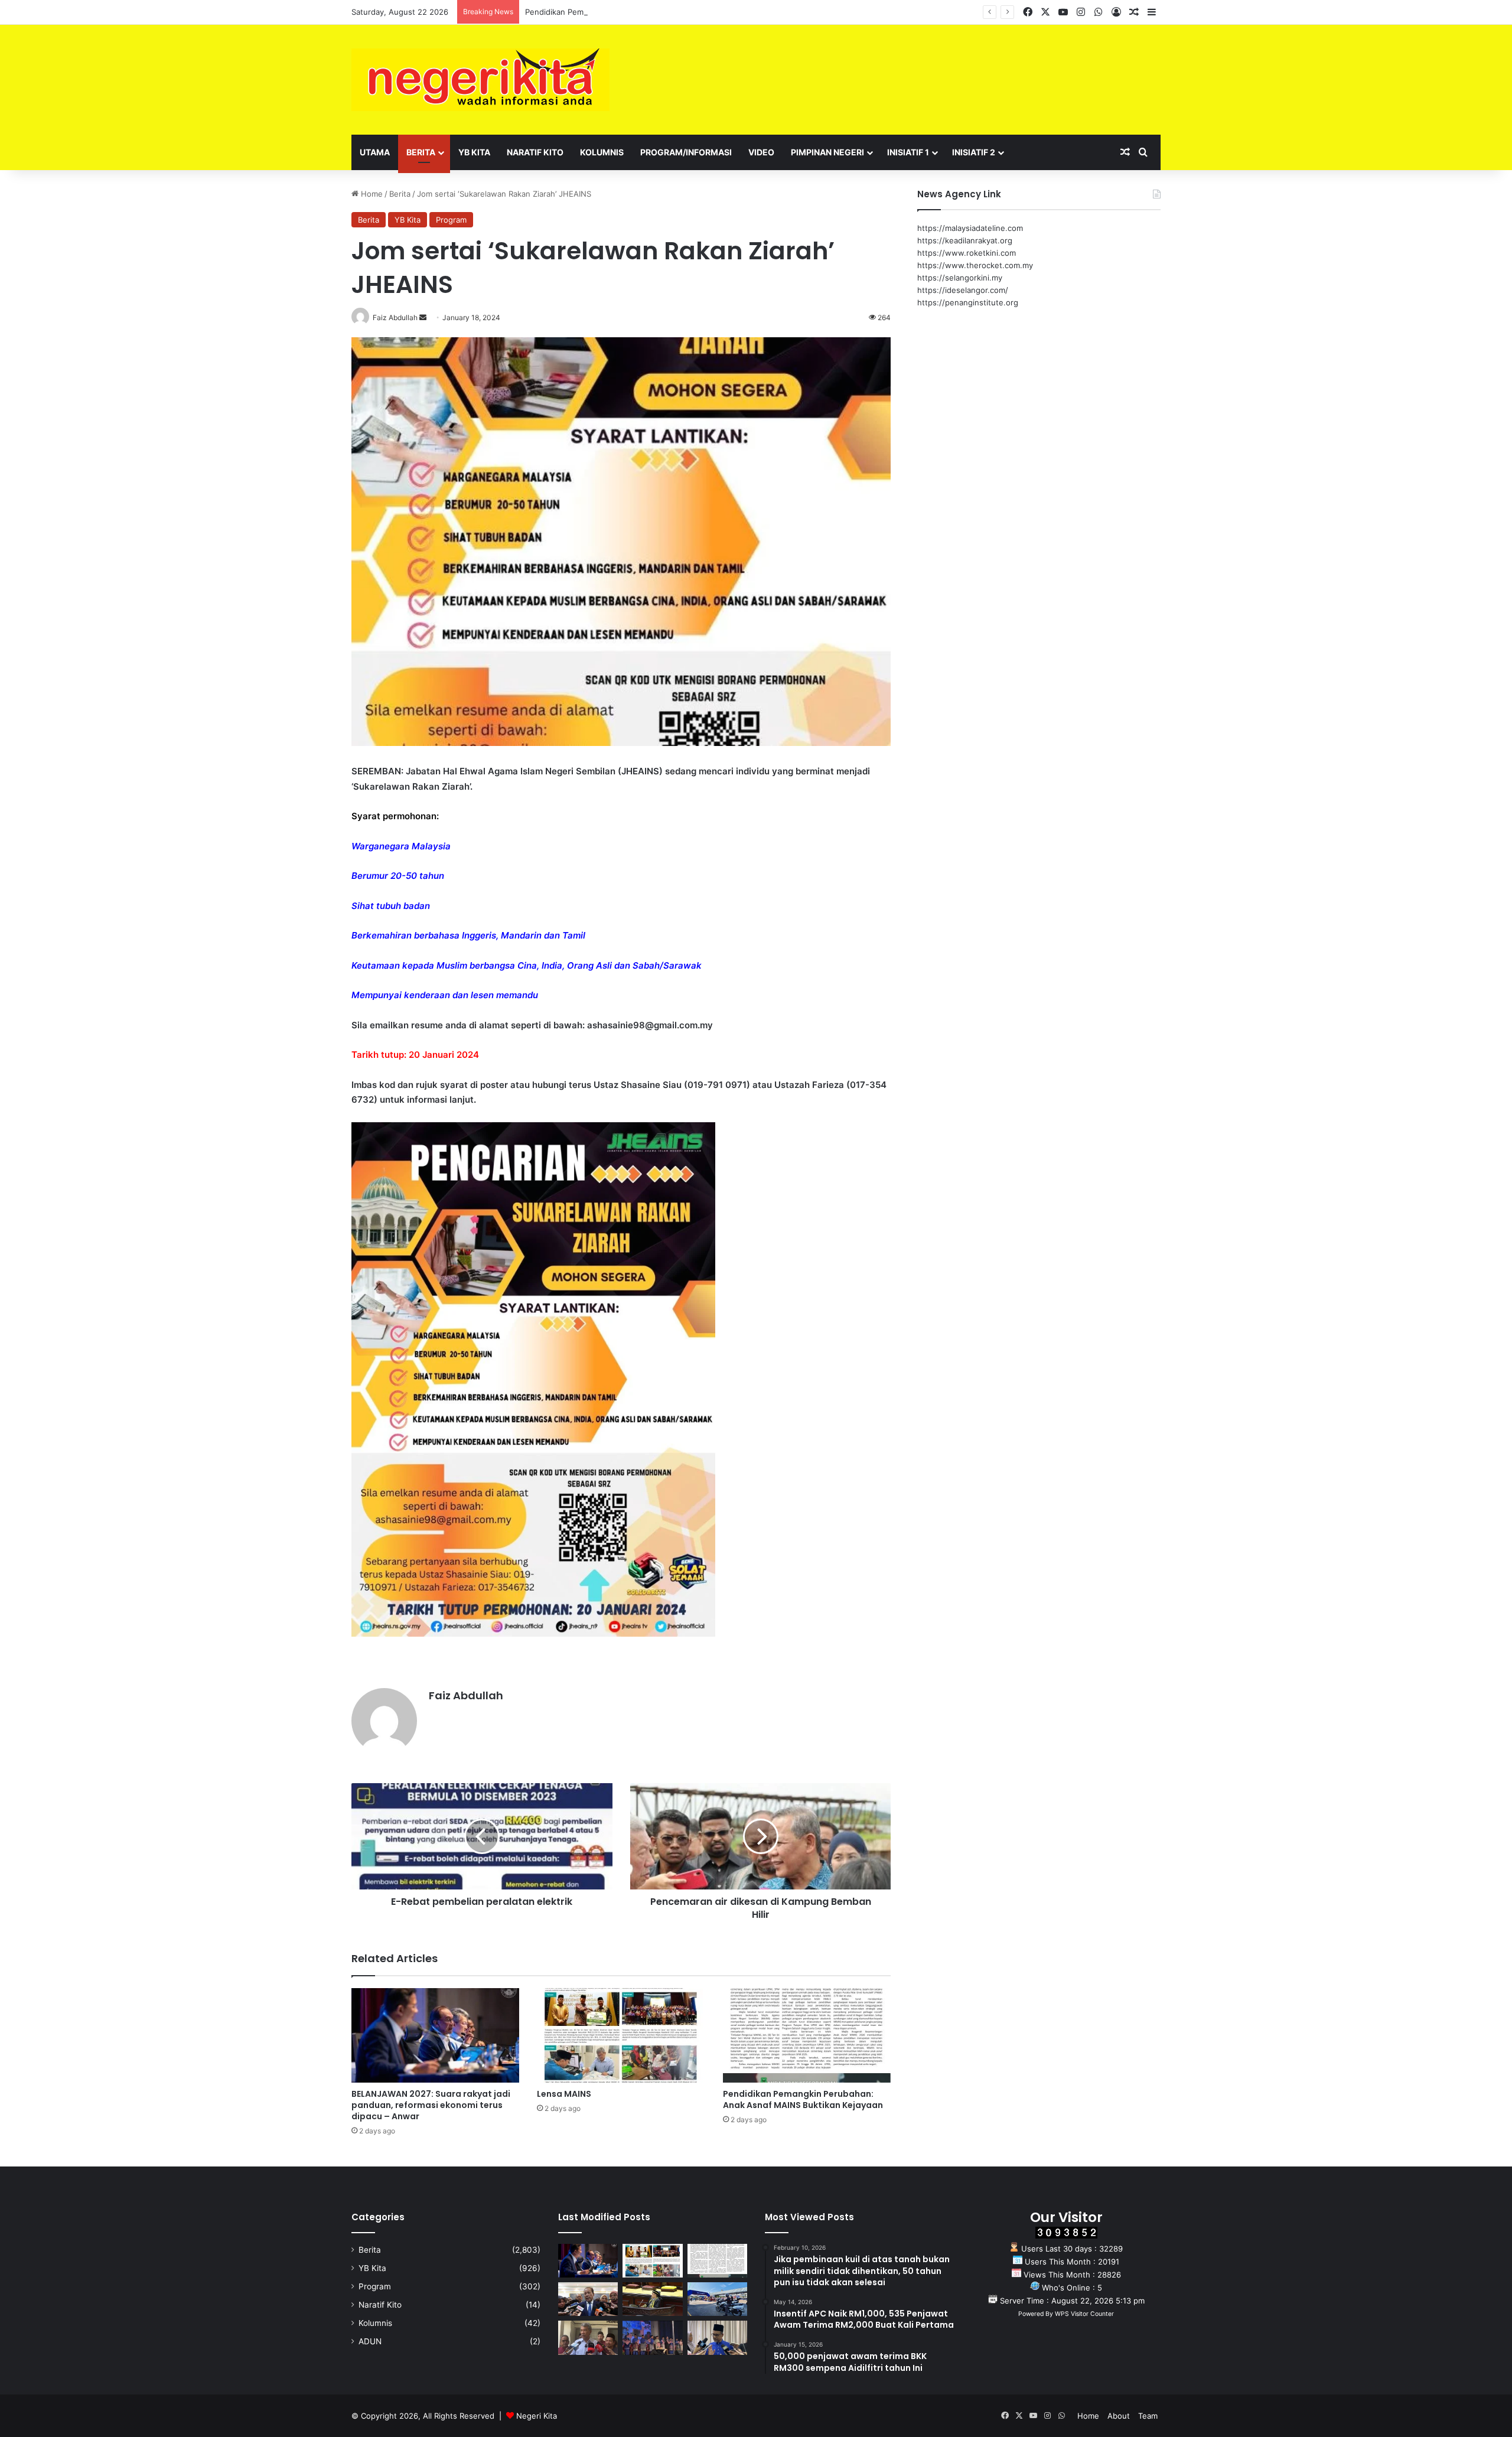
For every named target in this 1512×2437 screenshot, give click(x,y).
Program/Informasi (686, 152)
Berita (421, 152)
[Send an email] (423, 317)
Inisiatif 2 (974, 152)
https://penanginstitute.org (968, 302)
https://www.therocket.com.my (975, 265)
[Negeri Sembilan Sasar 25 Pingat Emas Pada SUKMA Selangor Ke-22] (717, 2337)
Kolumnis (602, 152)
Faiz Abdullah (466, 1695)
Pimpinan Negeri (827, 152)
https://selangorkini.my (960, 278)
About (1119, 2416)
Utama (375, 152)
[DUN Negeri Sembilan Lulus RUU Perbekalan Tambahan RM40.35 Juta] (588, 2299)
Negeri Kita (537, 2416)
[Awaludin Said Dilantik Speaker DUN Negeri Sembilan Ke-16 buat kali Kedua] (652, 2299)
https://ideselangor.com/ (963, 290)
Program (451, 220)
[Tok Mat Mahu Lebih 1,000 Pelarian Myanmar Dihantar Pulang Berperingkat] (588, 2337)
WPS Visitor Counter (1084, 2314)
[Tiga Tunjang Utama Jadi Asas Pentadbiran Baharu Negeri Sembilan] (652, 2337)
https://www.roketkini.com (967, 253)
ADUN (370, 2341)
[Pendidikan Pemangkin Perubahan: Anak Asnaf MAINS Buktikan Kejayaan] (807, 2035)
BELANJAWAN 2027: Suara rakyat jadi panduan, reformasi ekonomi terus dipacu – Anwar (431, 2105)
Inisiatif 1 (908, 152)
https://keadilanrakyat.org (965, 240)
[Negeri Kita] (480, 80)
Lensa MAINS (564, 2094)
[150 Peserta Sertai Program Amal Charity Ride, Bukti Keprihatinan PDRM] (717, 2299)
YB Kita (474, 152)
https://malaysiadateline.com (970, 228)
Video (761, 152)
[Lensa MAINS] (621, 2035)
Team (1148, 2416)
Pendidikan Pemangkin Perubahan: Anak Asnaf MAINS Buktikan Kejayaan (658, 12)
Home (371, 194)
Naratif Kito (535, 152)
